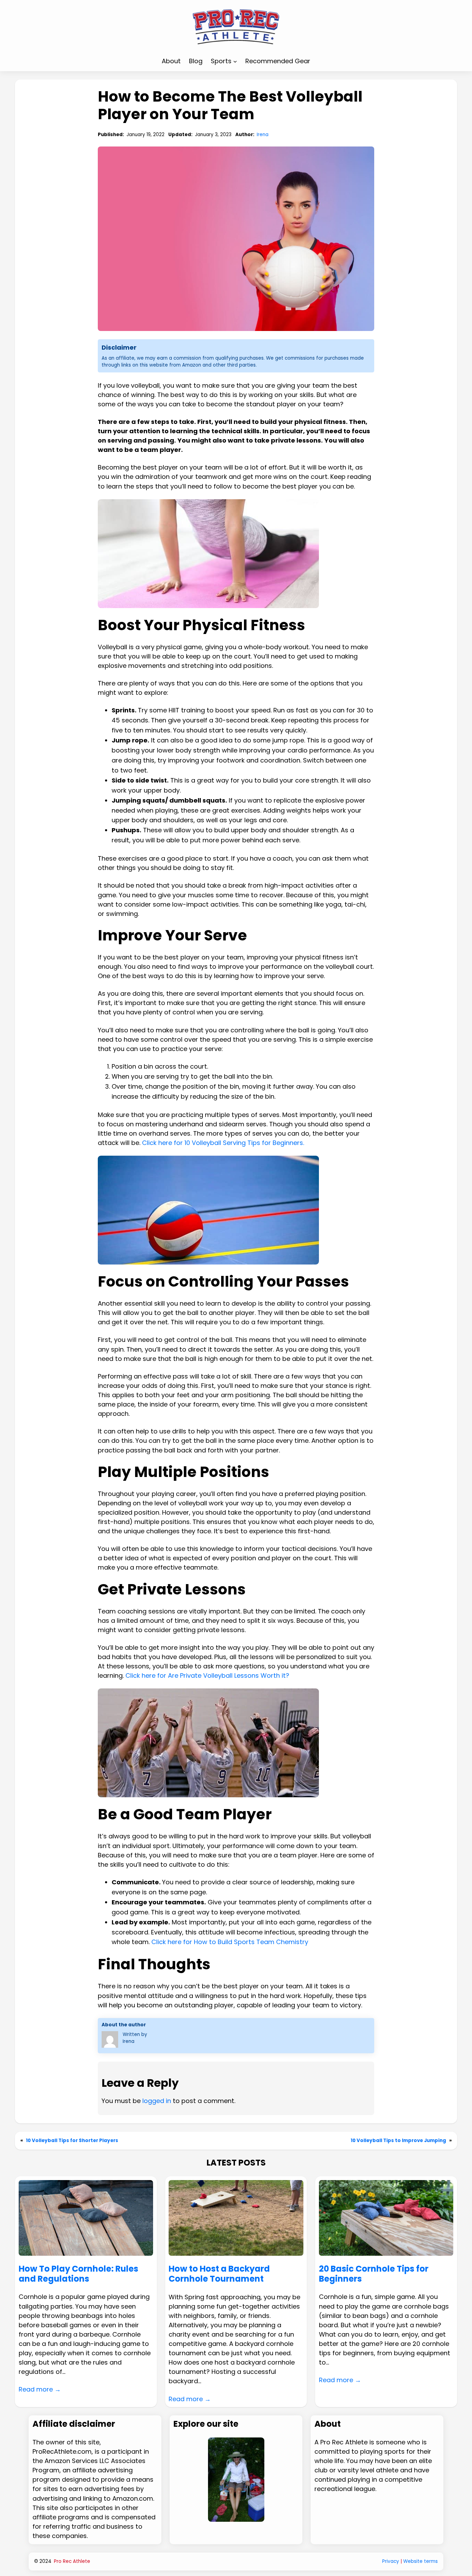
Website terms (421, 2561)
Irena (263, 135)
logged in (157, 2101)
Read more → (40, 2389)
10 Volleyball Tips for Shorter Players (72, 2141)
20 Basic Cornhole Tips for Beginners (374, 2274)
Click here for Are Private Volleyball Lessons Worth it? (207, 1675)
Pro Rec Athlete (72, 2561)
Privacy (391, 2561)
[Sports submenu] (235, 61)
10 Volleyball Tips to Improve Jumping (398, 2141)
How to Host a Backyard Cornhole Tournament (219, 2274)
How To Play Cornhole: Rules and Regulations (78, 2274)
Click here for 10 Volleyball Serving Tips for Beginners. (223, 1143)
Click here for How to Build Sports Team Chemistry (230, 1942)
